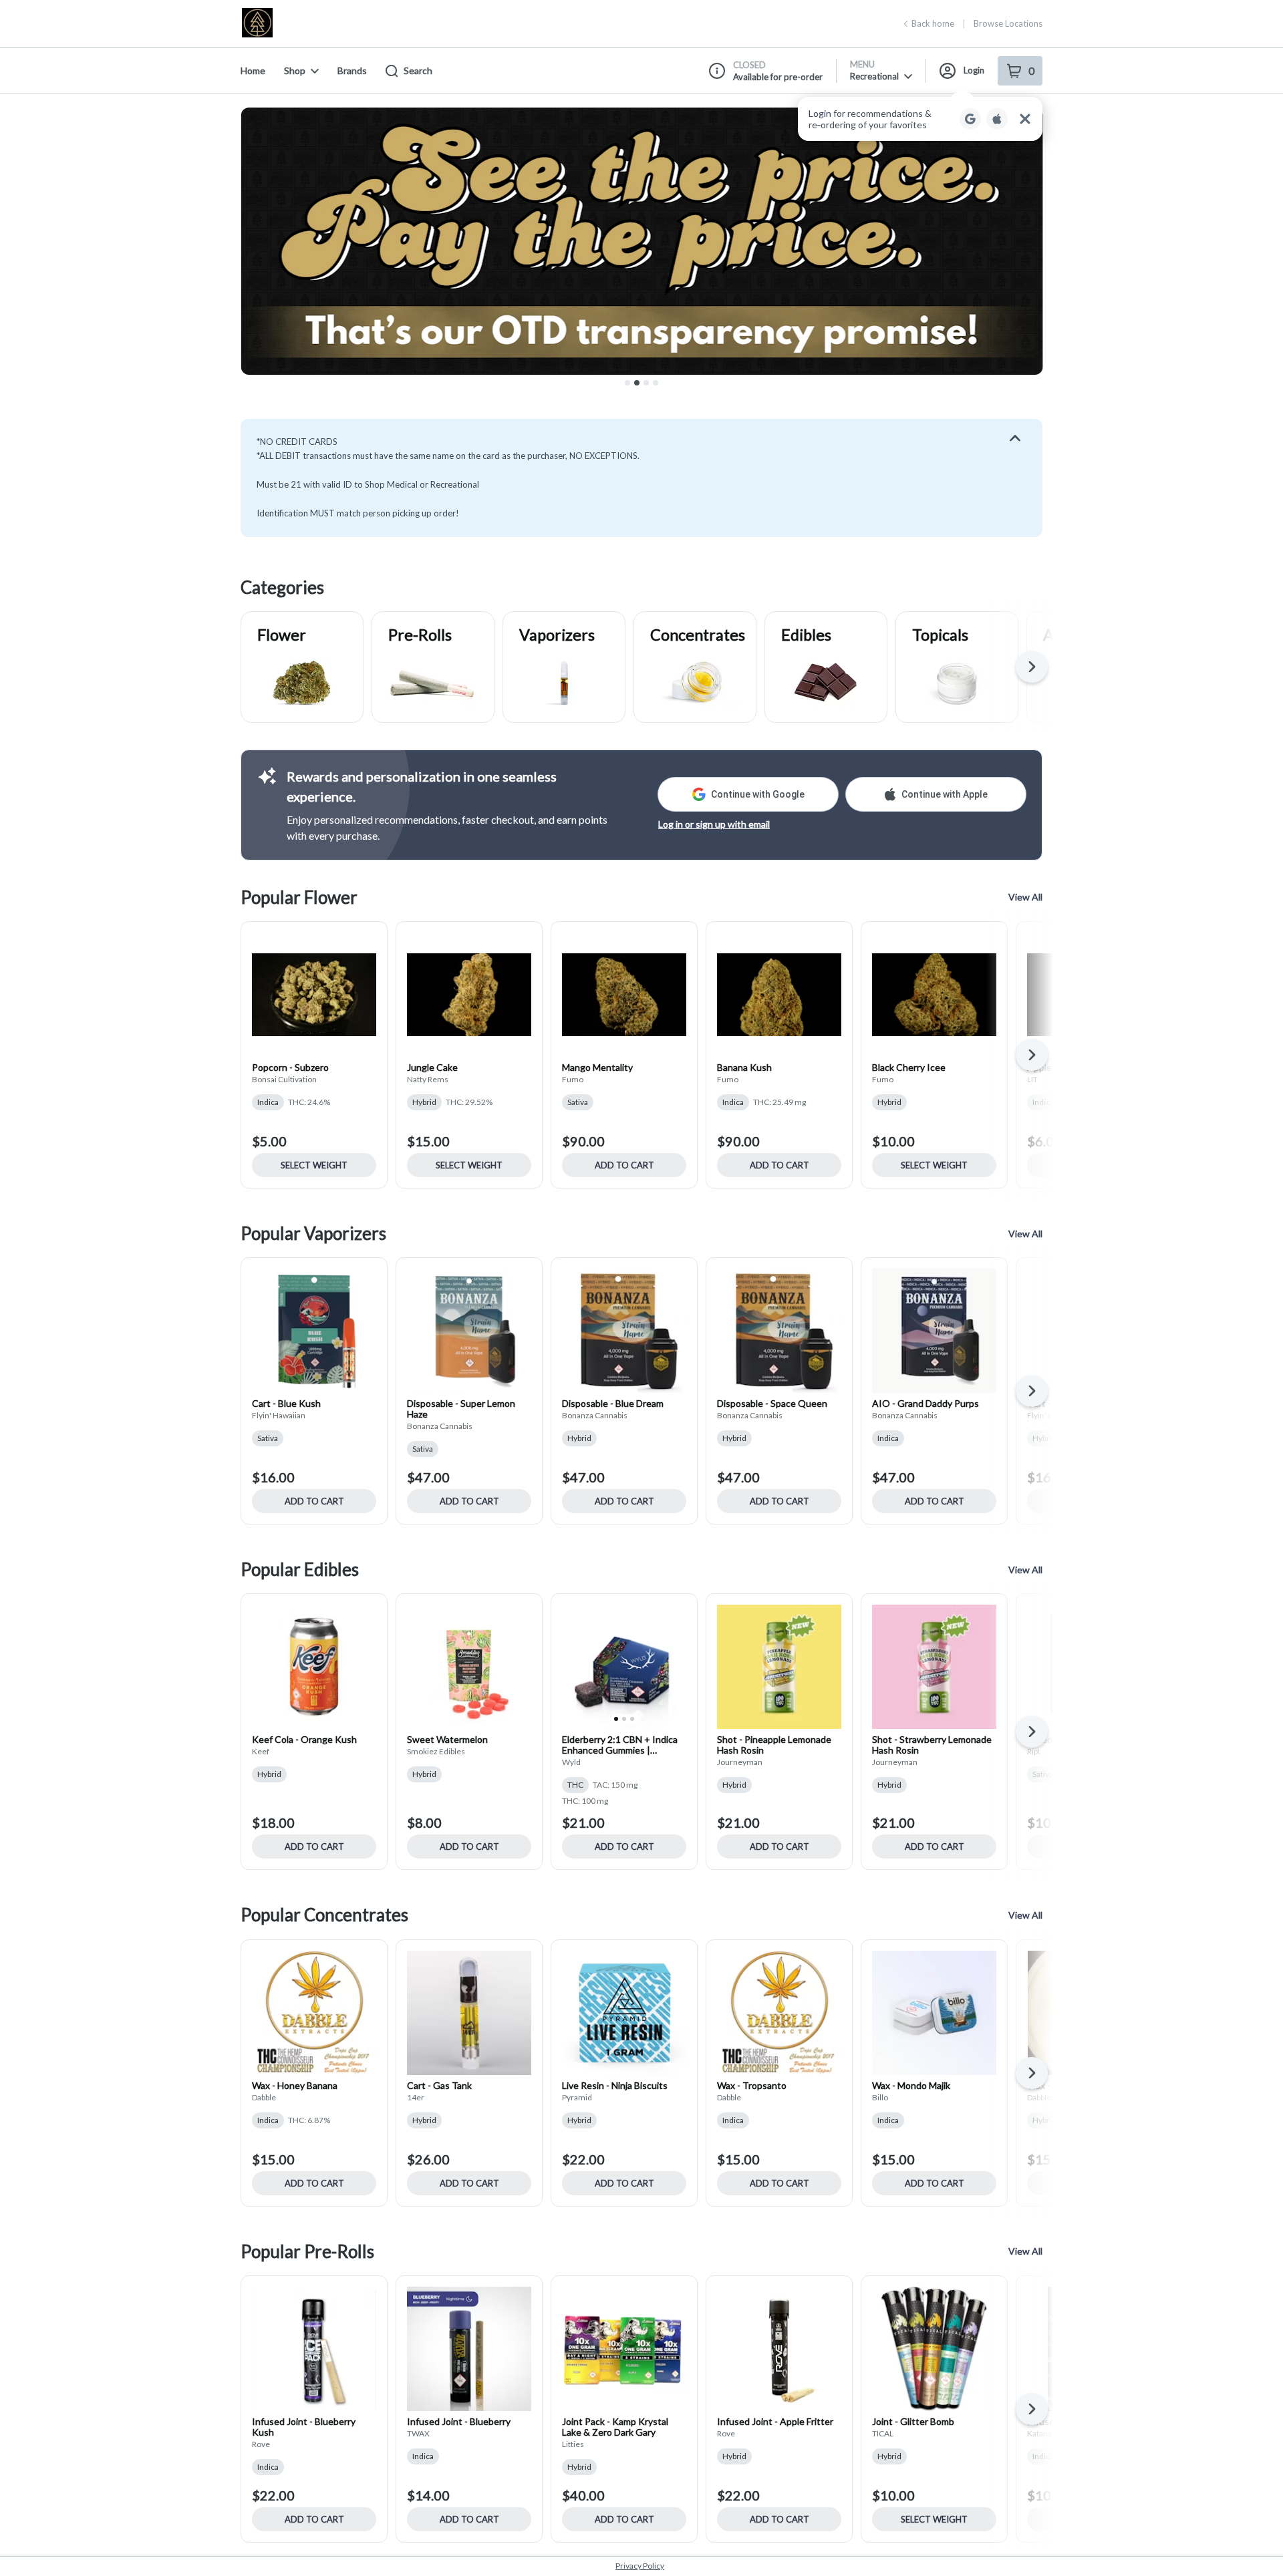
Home (253, 70)
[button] (920, 119)
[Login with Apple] (997, 119)
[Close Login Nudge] (1025, 119)
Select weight (314, 1165)
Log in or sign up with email (714, 824)
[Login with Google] (970, 119)
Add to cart (624, 1165)
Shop (295, 70)
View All (1025, 897)
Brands (352, 70)
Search (418, 70)
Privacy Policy (640, 2566)
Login (974, 70)
